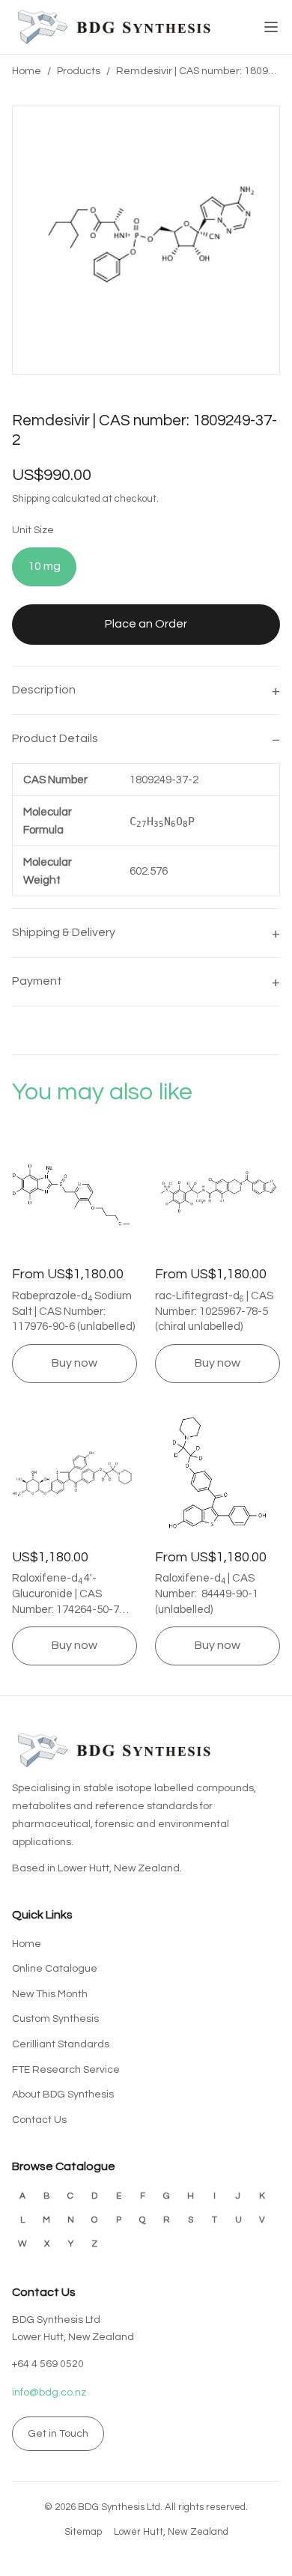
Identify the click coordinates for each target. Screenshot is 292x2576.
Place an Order (146, 624)
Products (79, 71)
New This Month (50, 1994)
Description (44, 690)
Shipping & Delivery (64, 932)
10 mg (44, 566)
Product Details (55, 738)
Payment (37, 981)
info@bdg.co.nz (49, 2393)
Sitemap (83, 2532)
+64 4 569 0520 (48, 2364)
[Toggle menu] (271, 27)
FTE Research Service (66, 2070)
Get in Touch (58, 2434)
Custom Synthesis (55, 2019)
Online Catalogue (55, 1969)
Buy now (74, 1363)
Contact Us (39, 2120)
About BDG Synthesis (63, 2094)
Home (27, 71)
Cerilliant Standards (61, 2044)
